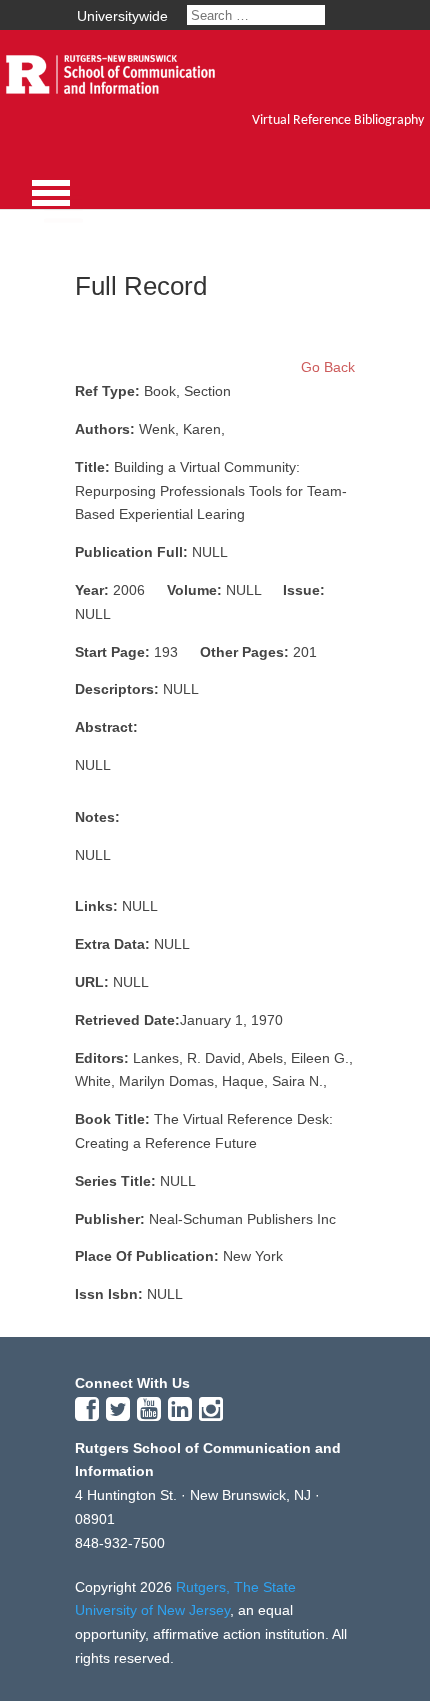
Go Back (328, 367)
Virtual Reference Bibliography (338, 120)
